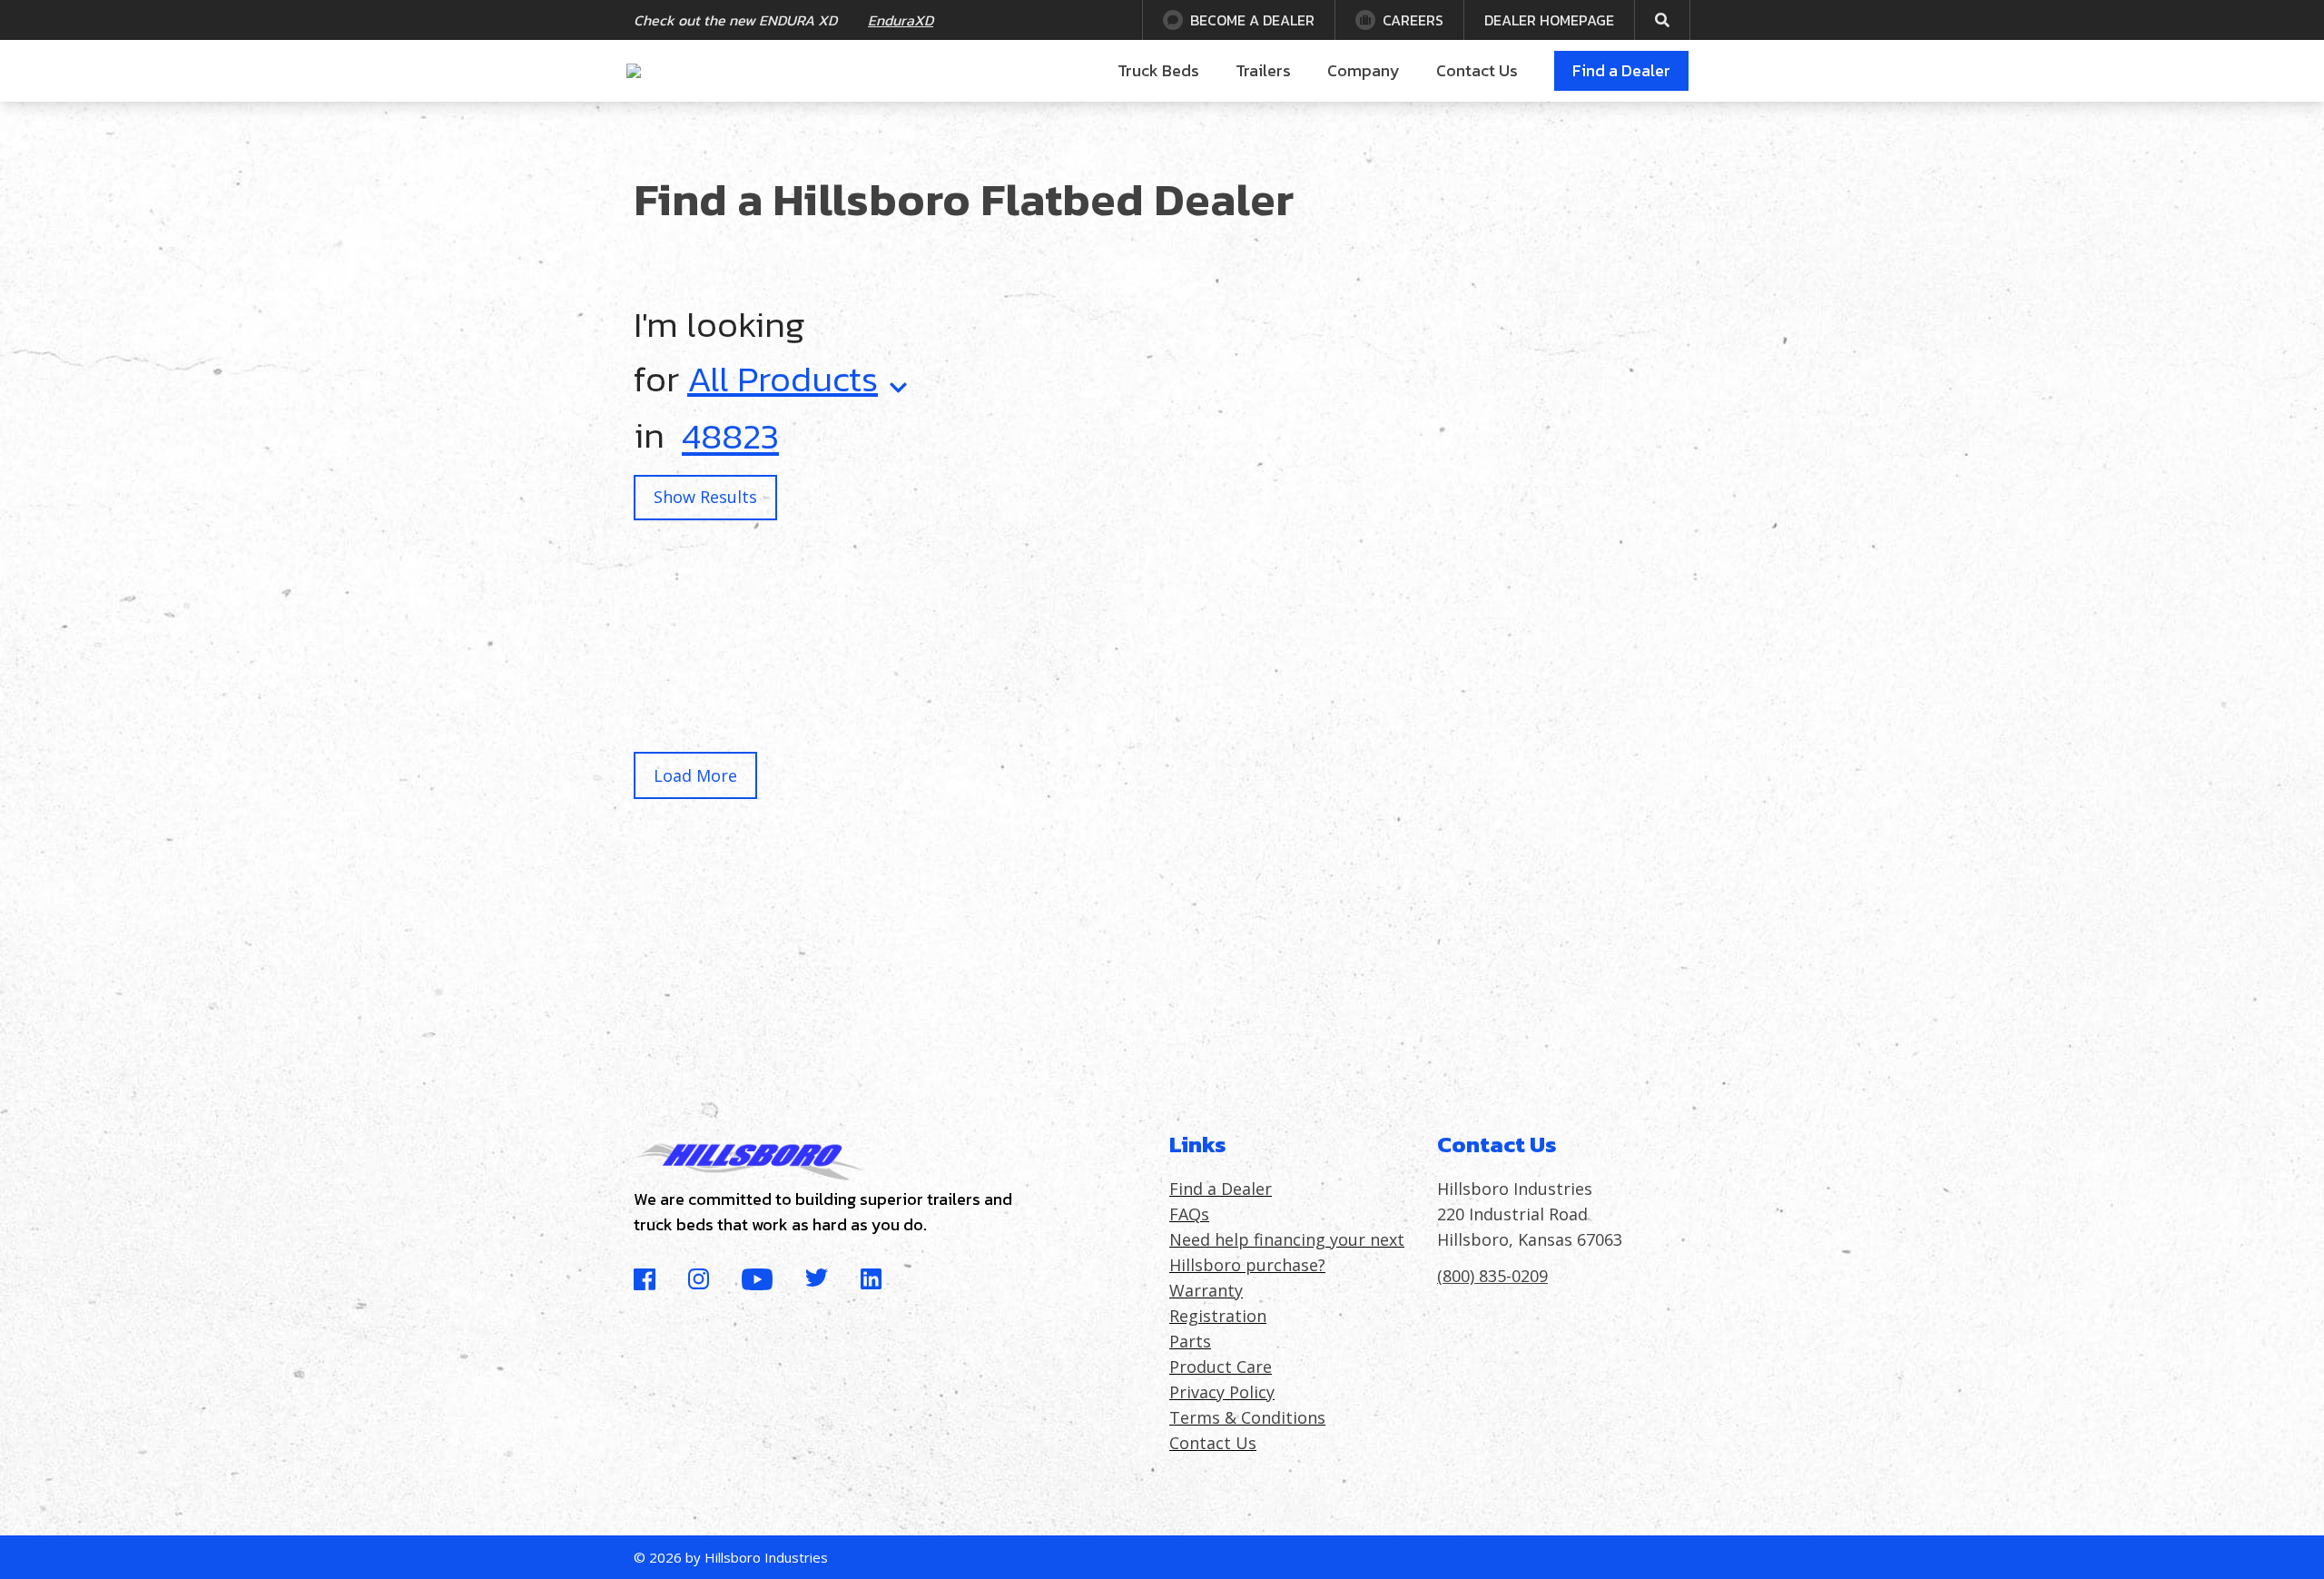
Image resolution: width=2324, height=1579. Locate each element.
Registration (1218, 1316)
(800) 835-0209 (1492, 1276)
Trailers (1263, 70)
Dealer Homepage (1549, 20)
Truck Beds (1158, 70)
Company (1364, 70)
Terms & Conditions (1247, 1417)
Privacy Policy (1222, 1392)
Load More (695, 775)
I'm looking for (756, 351)
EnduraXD (901, 20)
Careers (1413, 20)
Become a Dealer (1252, 20)
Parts (1190, 1341)
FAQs (1189, 1214)
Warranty (1206, 1290)
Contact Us (1477, 70)
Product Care (1221, 1367)
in (649, 435)
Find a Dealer (1621, 70)
